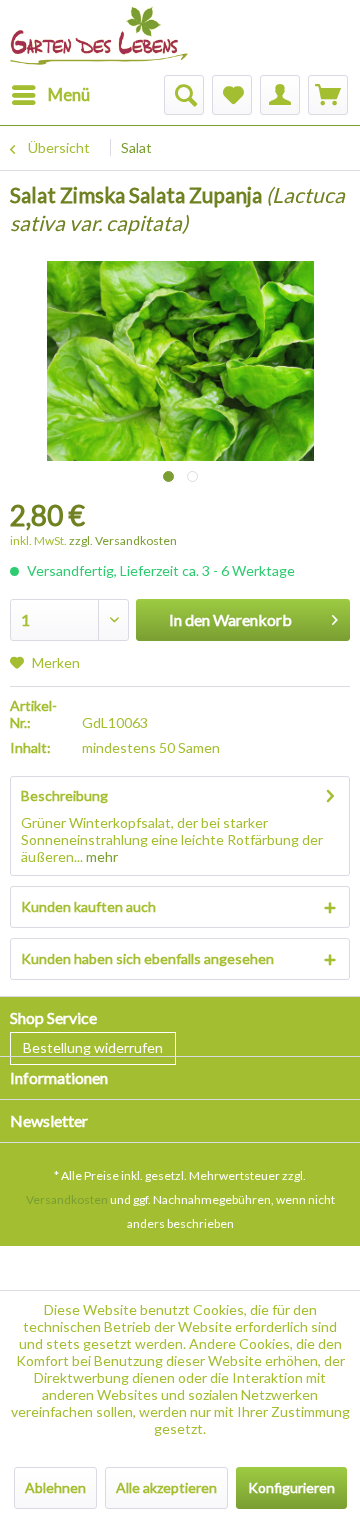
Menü (69, 94)
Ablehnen (55, 1487)
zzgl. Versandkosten (123, 540)
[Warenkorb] (328, 95)
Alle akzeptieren (166, 1487)
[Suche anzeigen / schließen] (184, 95)
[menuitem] (50, 95)
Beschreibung (64, 795)
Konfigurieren (291, 1487)
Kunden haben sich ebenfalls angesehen (147, 958)
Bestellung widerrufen (93, 1047)
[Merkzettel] (232, 95)
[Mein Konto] (280, 95)
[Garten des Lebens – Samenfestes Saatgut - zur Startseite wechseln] (99, 27)
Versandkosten (67, 1199)
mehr (100, 856)
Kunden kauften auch (88, 906)
